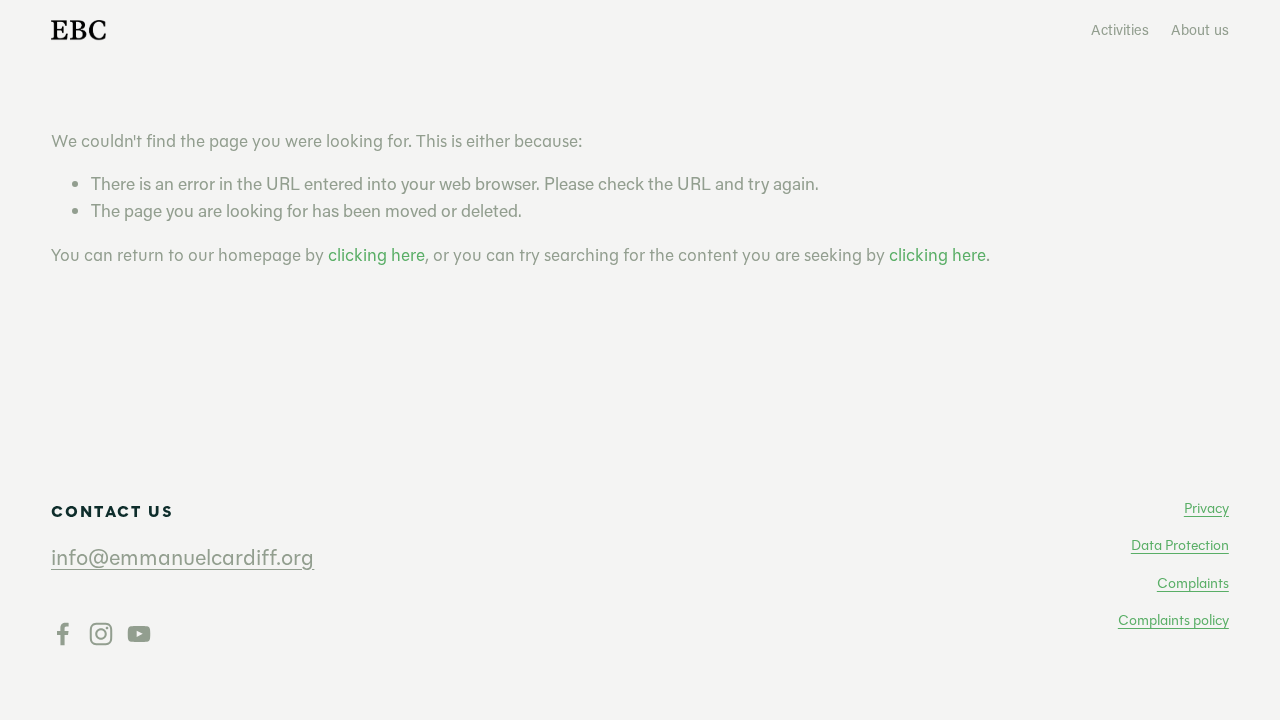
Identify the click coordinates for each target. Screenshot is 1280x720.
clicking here (376, 255)
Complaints (1193, 583)
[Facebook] (63, 634)
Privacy (1206, 508)
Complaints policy (1173, 620)
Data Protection (1180, 545)
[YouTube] (139, 634)
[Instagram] (101, 634)
